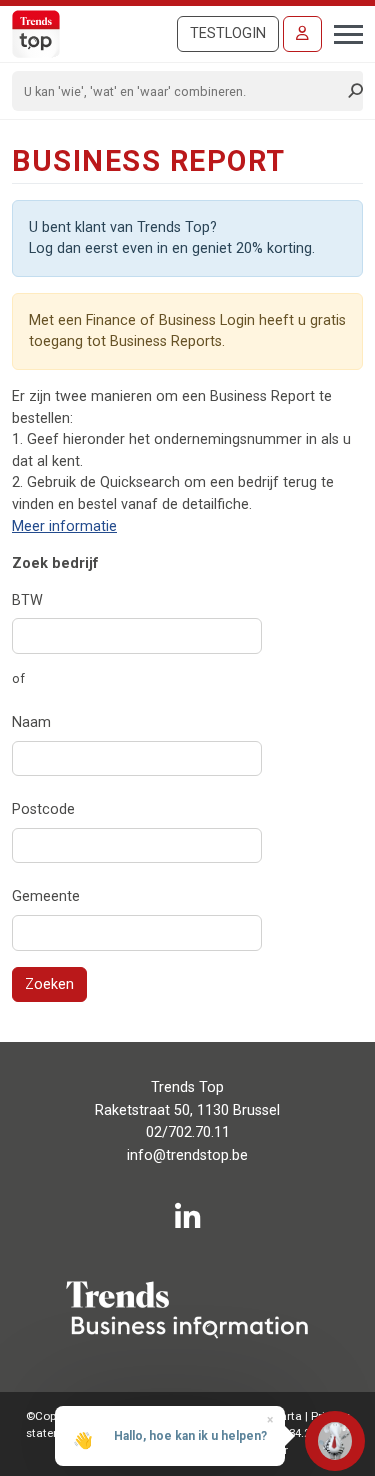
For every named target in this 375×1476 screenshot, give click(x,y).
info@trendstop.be (187, 1155)
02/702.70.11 (188, 1132)
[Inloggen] (302, 34)
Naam (31, 722)
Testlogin (228, 33)
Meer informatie (64, 526)
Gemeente (46, 896)
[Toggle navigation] (342, 32)
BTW (27, 600)
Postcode (43, 809)
